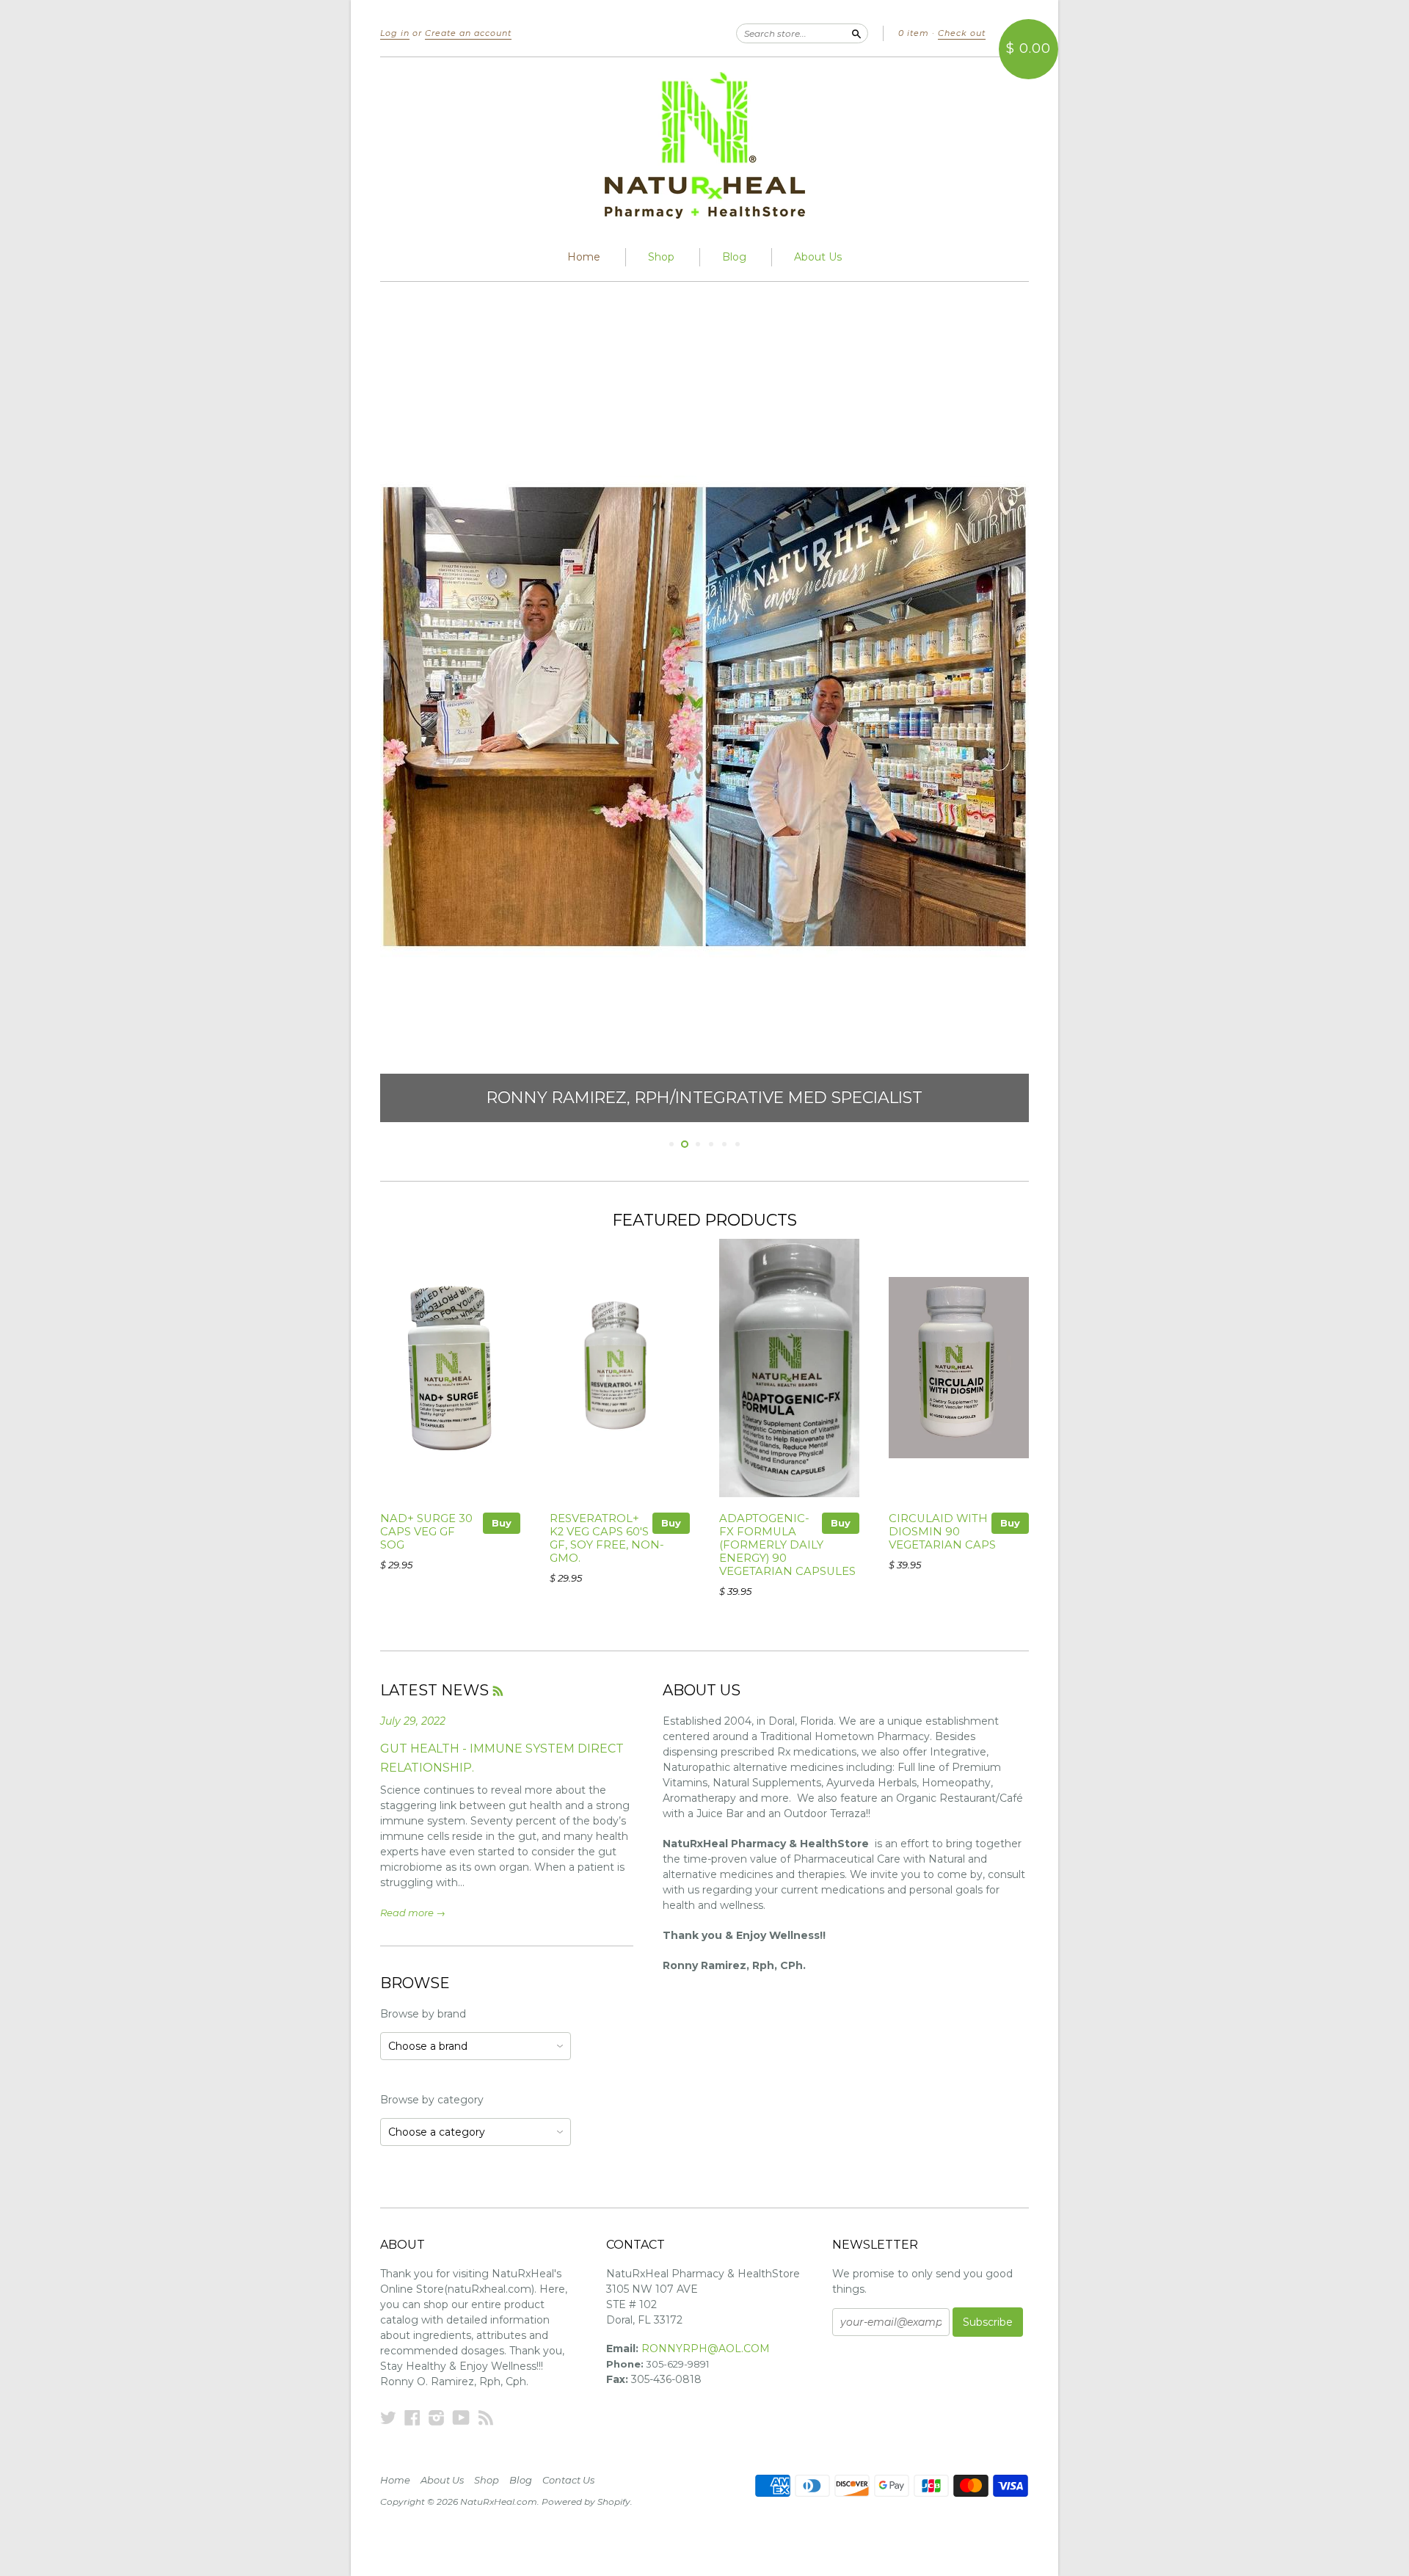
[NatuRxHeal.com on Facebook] (412, 2418)
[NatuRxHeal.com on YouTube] (461, 2418)
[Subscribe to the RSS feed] (498, 1690)
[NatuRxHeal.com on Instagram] (437, 2418)
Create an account (468, 33)
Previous (411, 717)
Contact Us (568, 2480)
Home (584, 257)
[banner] (704, 145)
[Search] (856, 33)
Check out (962, 33)
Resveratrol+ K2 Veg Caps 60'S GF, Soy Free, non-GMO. (607, 1538)
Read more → (413, 1913)
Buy (502, 1523)
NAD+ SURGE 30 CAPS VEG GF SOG (426, 1532)
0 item (914, 33)
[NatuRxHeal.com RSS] (486, 2418)
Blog (734, 257)
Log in (395, 33)
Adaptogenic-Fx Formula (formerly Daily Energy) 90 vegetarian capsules (787, 1544)
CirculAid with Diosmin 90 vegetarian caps (942, 1532)
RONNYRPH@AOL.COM (706, 2348)
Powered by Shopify (586, 2502)
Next (998, 717)
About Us (818, 257)
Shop (661, 257)
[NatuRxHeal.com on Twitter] (388, 2418)
